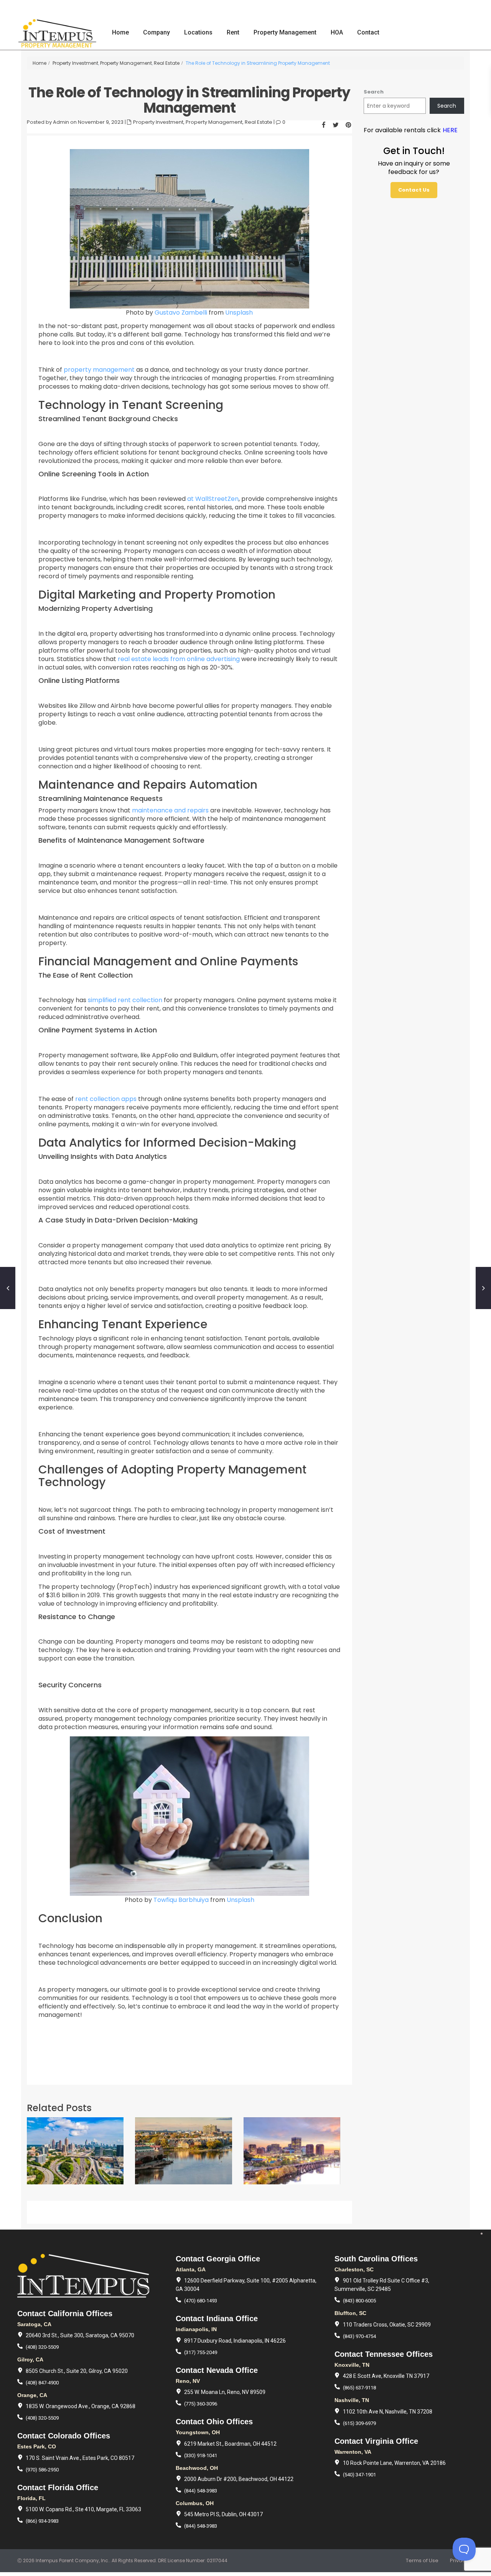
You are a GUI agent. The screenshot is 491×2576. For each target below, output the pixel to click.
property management (99, 370)
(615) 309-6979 (359, 2423)
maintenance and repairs (170, 810)
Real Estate (167, 63)
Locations (198, 32)
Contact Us (414, 190)
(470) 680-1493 (201, 2301)
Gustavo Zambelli (181, 313)
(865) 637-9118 (359, 2388)
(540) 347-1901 (359, 2475)
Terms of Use (422, 2560)
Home (120, 32)
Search (374, 92)
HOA (337, 32)
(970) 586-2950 (42, 2470)
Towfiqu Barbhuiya (181, 1900)
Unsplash (239, 313)
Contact (368, 32)
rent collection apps (106, 1099)
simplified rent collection (125, 1000)
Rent (233, 32)
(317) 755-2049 (201, 2352)
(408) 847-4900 (42, 2383)
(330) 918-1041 (201, 2455)
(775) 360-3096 (201, 2404)
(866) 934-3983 (42, 2521)
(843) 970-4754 (359, 2336)
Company (157, 32)
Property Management (285, 32)
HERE (450, 130)
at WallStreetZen (213, 499)
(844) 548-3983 (201, 2491)
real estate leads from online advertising (179, 659)
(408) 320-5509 (42, 2347)
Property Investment (75, 63)
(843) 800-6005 (359, 2301)
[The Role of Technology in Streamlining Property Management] (189, 229)
